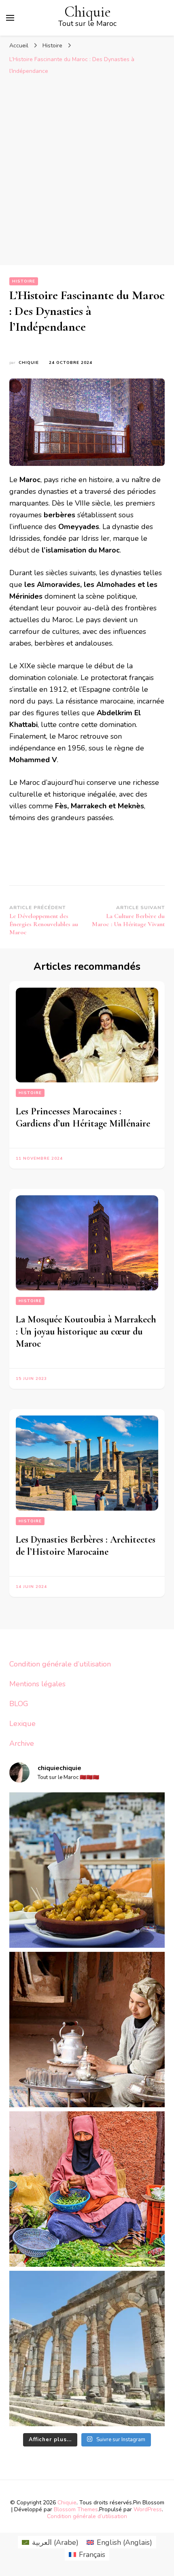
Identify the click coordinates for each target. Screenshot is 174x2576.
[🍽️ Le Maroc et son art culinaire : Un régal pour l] (87, 1870)
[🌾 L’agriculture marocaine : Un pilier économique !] (87, 2189)
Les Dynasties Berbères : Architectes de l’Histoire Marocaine (86, 1546)
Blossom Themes (76, 2509)
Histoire (24, 281)
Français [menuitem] (92, 2555)
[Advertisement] (87, 174)
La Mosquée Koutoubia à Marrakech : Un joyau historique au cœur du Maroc (86, 1332)
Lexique (22, 1724)
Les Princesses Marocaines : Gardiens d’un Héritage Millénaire (83, 1117)
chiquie (29, 363)
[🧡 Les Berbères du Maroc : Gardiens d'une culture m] (87, 2030)
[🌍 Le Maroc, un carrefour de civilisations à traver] (87, 2349)
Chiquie (88, 12)
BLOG (19, 1704)
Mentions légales (37, 1684)
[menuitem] (50, 2542)
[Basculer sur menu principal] (10, 18)
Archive (22, 1743)
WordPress (148, 2509)
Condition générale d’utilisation (60, 1664)
